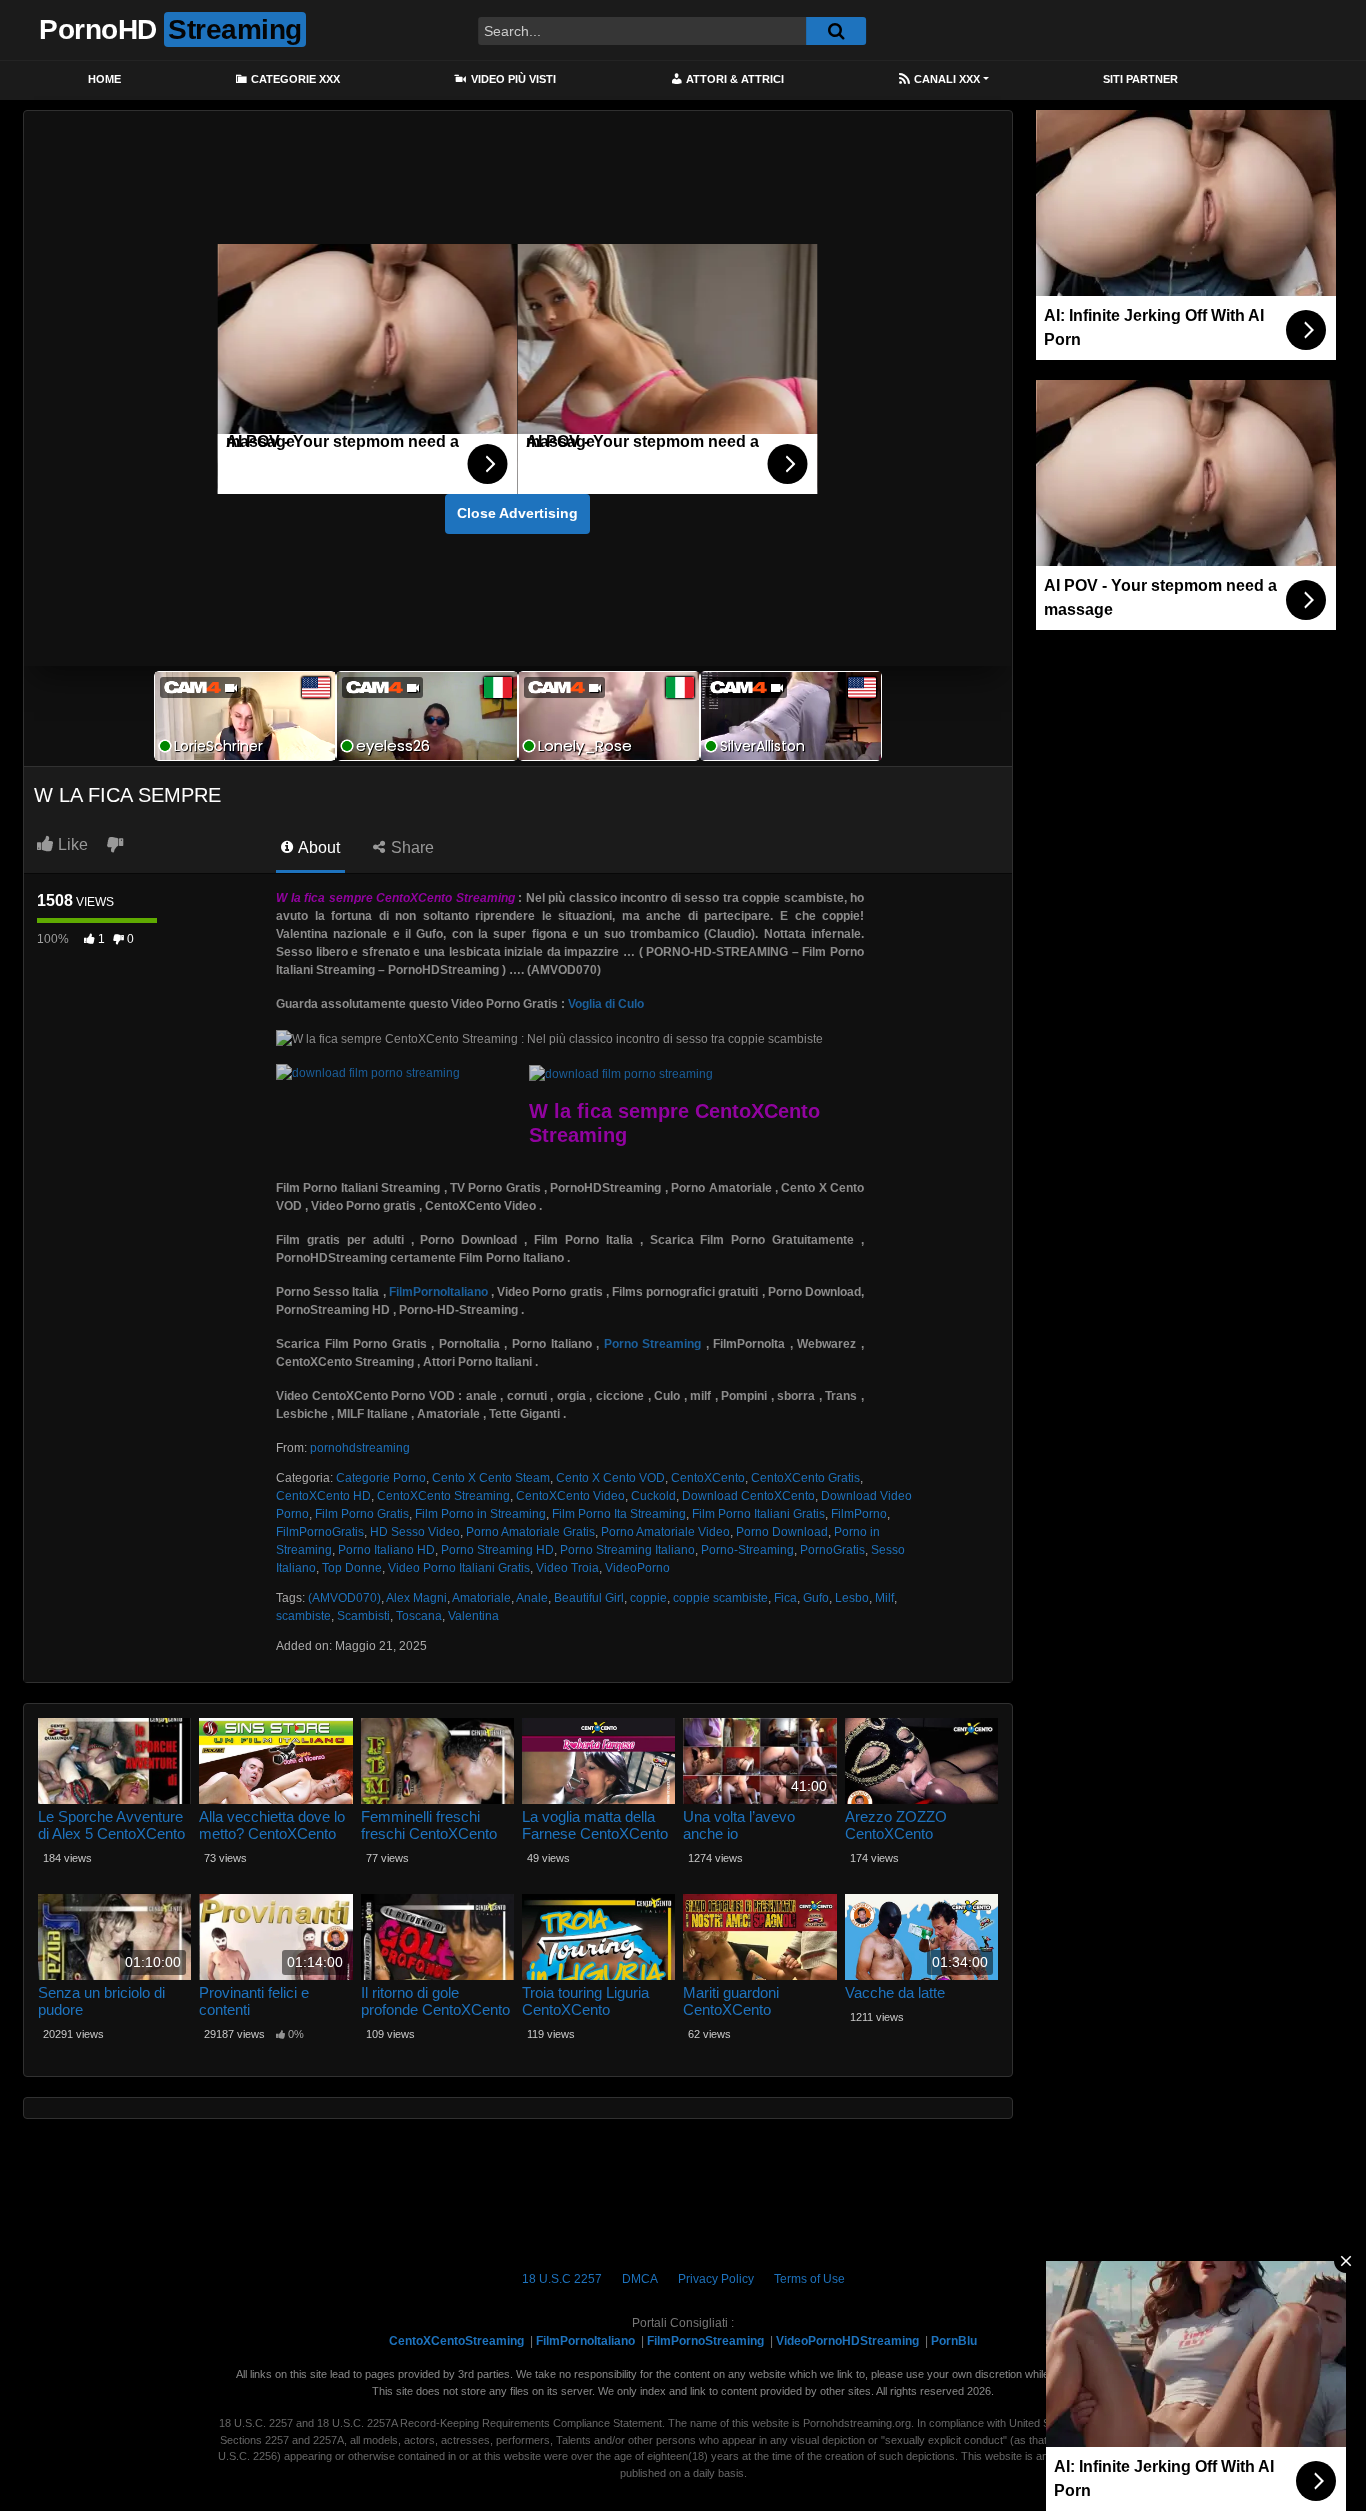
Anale (532, 1598)
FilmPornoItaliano (438, 1292)
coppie (648, 1598)
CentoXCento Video (570, 1496)
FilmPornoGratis (320, 1532)
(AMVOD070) (344, 1598)
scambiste (303, 1616)
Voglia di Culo (606, 1004)
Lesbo (852, 1598)
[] (836, 31)
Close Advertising (517, 513)
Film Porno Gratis (362, 1514)
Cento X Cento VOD (610, 1478)
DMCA (640, 2279)
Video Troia (567, 1568)
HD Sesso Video (415, 1532)
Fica (785, 1598)
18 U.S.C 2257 (562, 2279)
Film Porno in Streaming (480, 1514)
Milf (884, 1598)
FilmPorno (859, 1514)
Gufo (816, 1598)
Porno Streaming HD (497, 1550)
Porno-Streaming (747, 1550)
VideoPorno (637, 1568)
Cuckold (653, 1496)
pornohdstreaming (360, 1448)
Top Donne (352, 1568)
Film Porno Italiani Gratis (758, 1514)
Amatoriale (481, 1598)
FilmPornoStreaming (705, 2341)
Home (104, 79)
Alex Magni (416, 1598)
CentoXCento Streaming (443, 1496)
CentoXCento (708, 1478)
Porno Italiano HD (386, 1550)
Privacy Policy (716, 2279)
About (317, 847)
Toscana (419, 1616)
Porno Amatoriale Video (665, 1532)
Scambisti (363, 1616)
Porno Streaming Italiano (627, 1550)
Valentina (473, 1616)
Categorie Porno (381, 1478)
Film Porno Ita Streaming (619, 1514)
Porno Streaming (653, 1344)
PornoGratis (832, 1550)
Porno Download (782, 1532)
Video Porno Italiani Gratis (459, 1568)
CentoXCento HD (323, 1496)
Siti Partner (1140, 79)
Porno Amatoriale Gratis (530, 1532)
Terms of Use (809, 2279)
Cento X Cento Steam (491, 1478)
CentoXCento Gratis (805, 1478)
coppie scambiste (720, 1598)
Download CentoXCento (748, 1496)
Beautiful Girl (589, 1598)
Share (410, 847)
